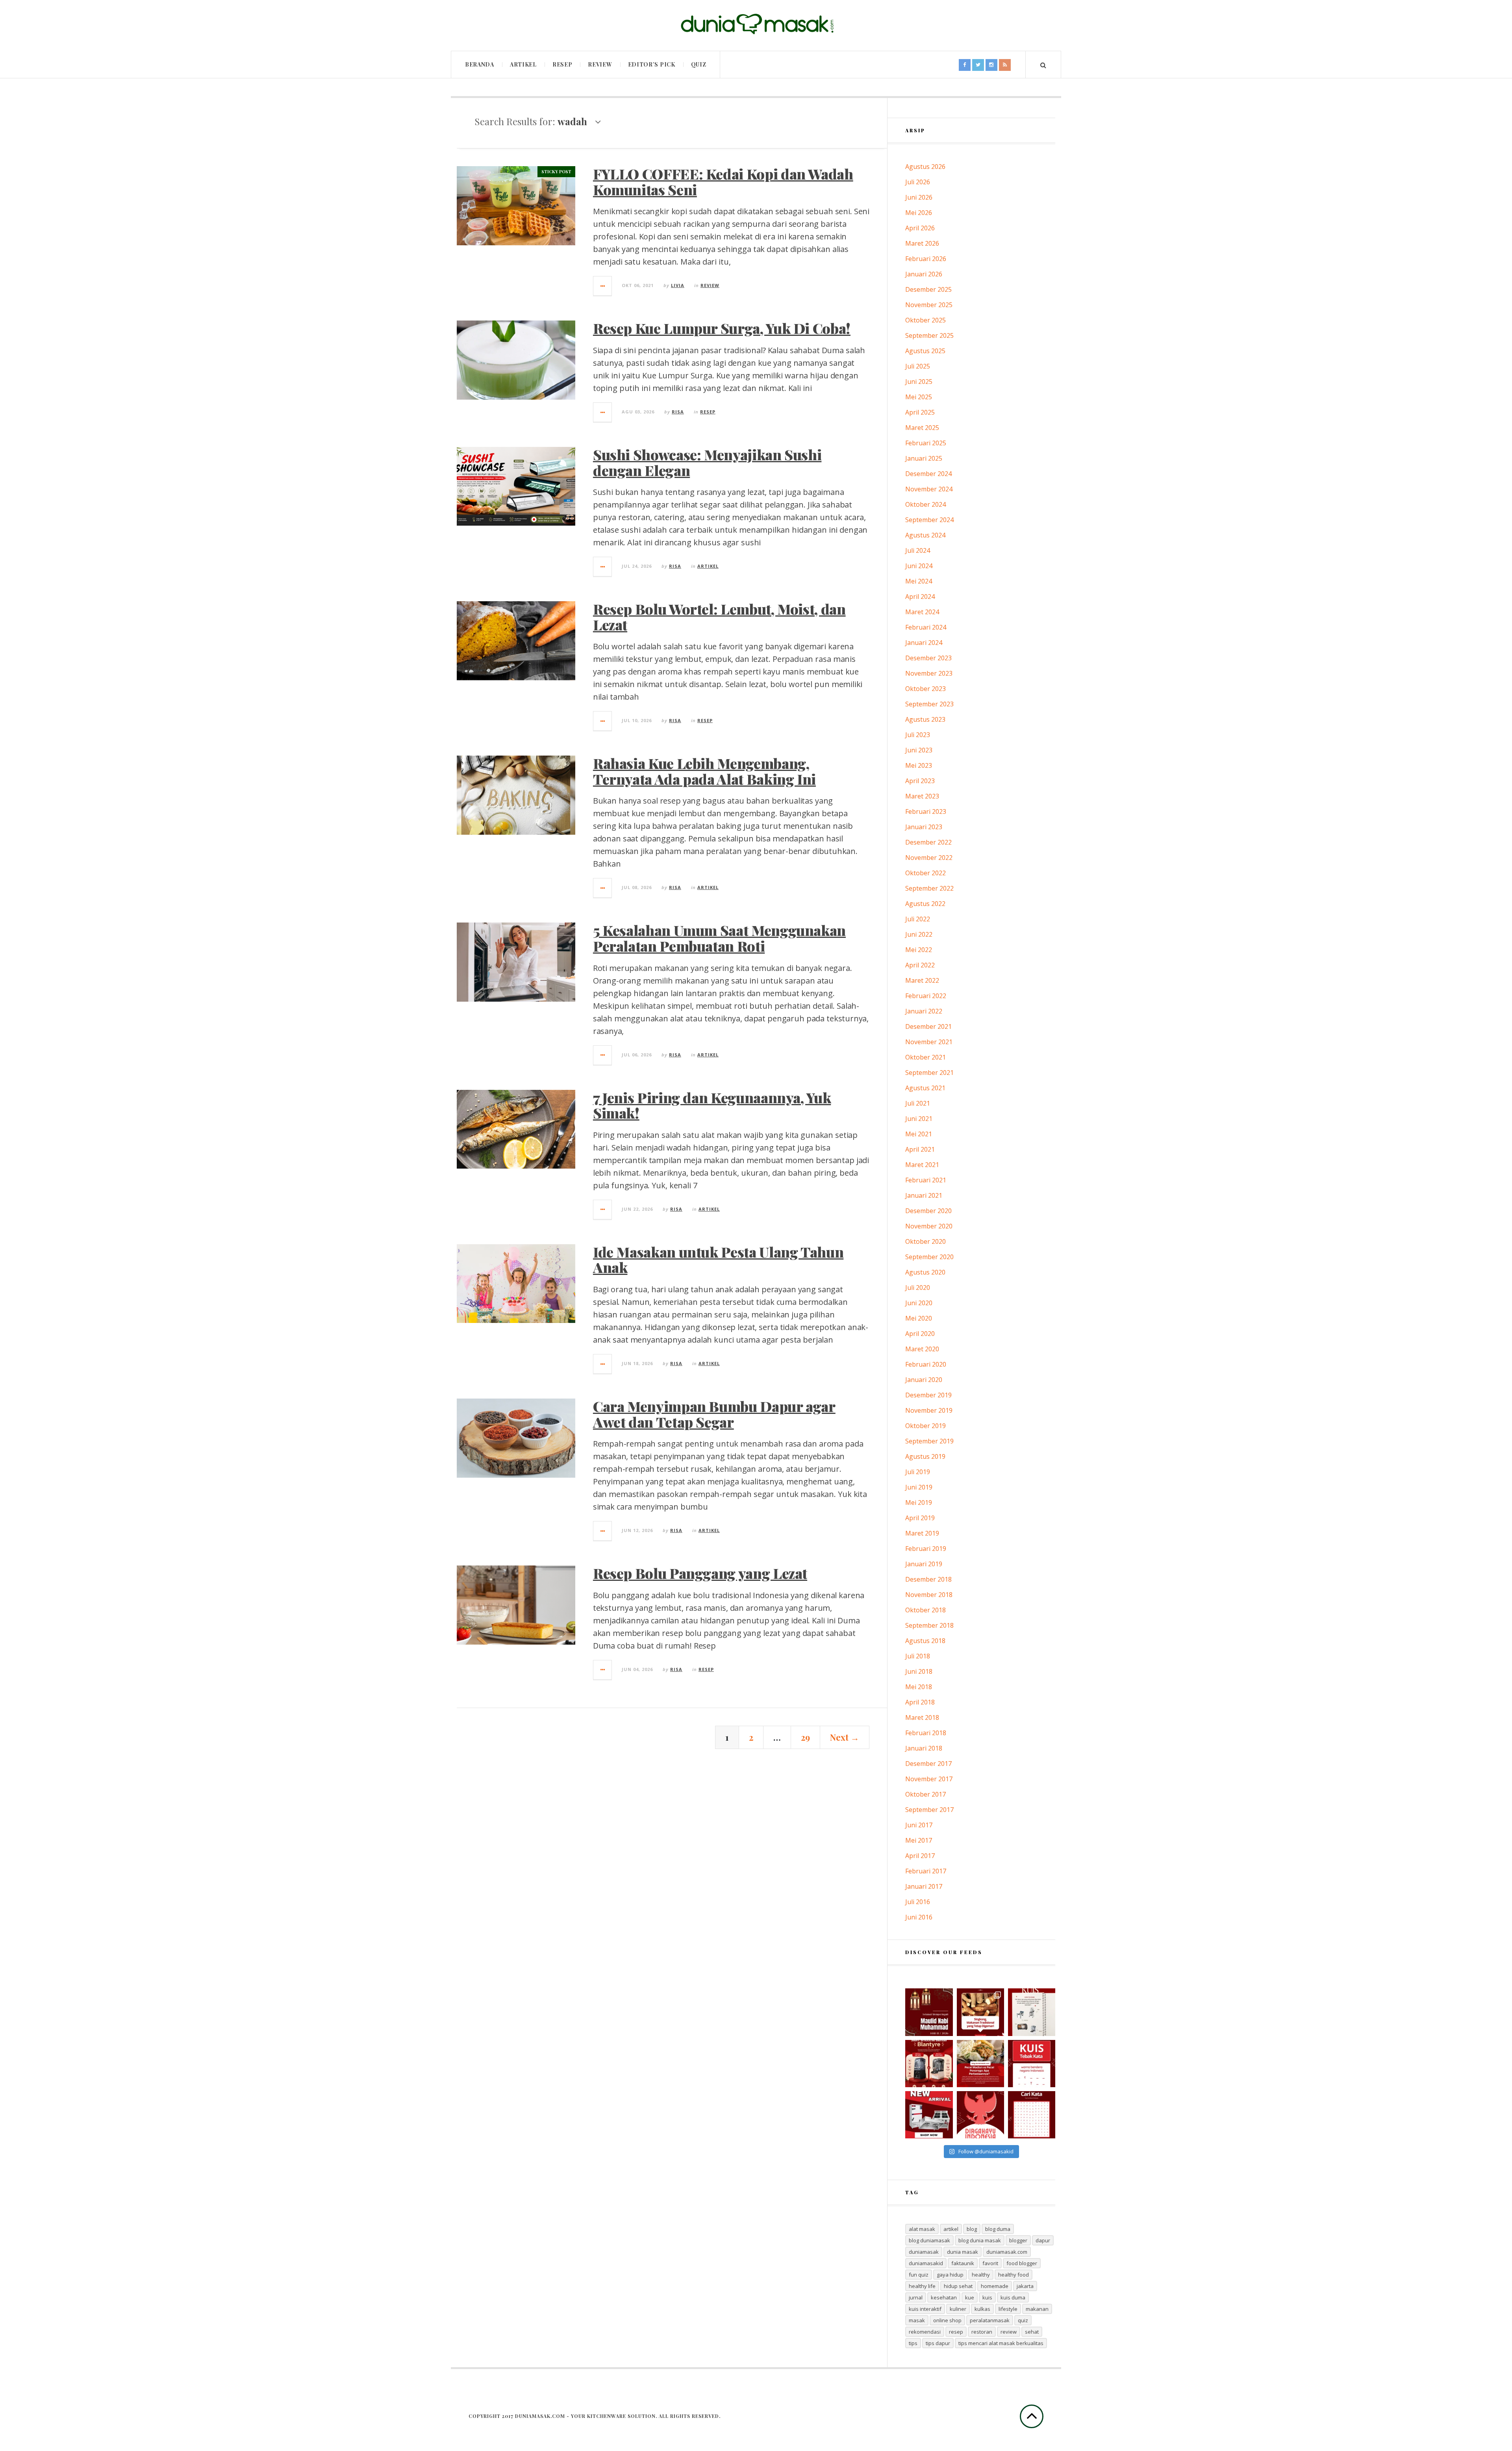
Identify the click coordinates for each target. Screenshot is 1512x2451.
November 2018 (929, 1595)
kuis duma (1013, 2297)
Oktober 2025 (926, 320)
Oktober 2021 (926, 1057)
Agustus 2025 (925, 351)
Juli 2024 (918, 550)
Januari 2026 (924, 274)
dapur (1043, 2240)
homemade (995, 2286)
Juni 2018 (919, 1671)
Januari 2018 (924, 1748)
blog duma (998, 2229)
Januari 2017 (924, 1886)
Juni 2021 (919, 1119)
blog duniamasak (929, 2240)
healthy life (922, 2286)
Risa (678, 412)
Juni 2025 (919, 382)
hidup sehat (958, 2286)
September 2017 (929, 1810)
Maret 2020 (922, 1349)
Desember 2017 (928, 1764)
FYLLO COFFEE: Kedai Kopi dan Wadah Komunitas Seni (723, 182)
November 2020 (929, 1226)
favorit (990, 2263)
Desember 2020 (928, 1211)
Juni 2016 (919, 1917)
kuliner (958, 2309)
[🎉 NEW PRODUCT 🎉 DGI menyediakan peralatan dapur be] (929, 2115)
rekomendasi (925, 2332)
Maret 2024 (922, 612)
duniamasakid (926, 2263)
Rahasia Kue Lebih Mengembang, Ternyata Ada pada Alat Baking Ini (704, 771)
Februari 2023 (926, 811)
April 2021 (920, 1149)
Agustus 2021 (925, 1088)
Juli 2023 (918, 735)
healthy (981, 2275)
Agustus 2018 (925, 1641)
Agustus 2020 (925, 1272)
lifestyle (1008, 2309)
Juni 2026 (919, 197)
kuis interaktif (925, 2309)
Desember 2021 (928, 1026)
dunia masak (963, 2252)
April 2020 (920, 1334)
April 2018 (920, 1702)
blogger (1018, 2240)
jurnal (916, 2297)
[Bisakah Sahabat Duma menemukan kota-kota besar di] (1032, 2115)
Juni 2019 (919, 1487)
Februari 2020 (926, 1364)
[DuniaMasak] (756, 24)
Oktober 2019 (926, 1426)
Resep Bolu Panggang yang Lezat (700, 1573)
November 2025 (929, 305)
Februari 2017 (926, 1871)
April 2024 (920, 597)
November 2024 (929, 489)
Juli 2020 (918, 1288)
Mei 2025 (919, 397)
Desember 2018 (928, 1579)
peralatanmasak (990, 2320)
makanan (1037, 2309)
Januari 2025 (924, 458)
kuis (987, 2297)
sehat (1032, 2332)
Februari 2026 (926, 259)
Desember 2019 (928, 1395)
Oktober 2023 (926, 689)
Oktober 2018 (926, 1610)
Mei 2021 (919, 1134)
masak (917, 2320)
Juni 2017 (919, 1825)
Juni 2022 (919, 934)
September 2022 (929, 888)
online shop (947, 2320)
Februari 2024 (926, 627)
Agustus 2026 (925, 167)
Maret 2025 (922, 428)
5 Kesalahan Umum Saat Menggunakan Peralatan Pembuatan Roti (719, 938)
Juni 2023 (919, 750)
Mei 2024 (919, 581)
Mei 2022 (919, 950)
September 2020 (929, 1257)
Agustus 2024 (925, 535)
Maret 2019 (922, 1533)
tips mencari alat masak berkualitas (1001, 2343)
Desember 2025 (928, 289)
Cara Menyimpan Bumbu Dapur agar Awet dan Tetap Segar (714, 1414)
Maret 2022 (922, 980)
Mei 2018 (919, 1687)
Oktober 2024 (926, 504)
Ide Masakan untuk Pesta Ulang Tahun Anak (718, 1260)
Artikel (523, 64)
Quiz (699, 64)
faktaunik (963, 2263)
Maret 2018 (922, 1717)
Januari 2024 (924, 643)
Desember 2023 (928, 658)
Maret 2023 (922, 796)
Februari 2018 (926, 1733)
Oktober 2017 (926, 1794)
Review (600, 64)
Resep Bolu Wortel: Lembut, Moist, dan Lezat (719, 617)
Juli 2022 (918, 919)
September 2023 (929, 704)
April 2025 (920, 412)
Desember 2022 (928, 842)
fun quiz (919, 2275)
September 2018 (929, 1625)
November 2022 (929, 858)
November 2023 (929, 673)
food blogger (1022, 2263)
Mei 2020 (919, 1318)
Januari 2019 (924, 1564)
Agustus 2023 (925, 719)
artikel (951, 2229)
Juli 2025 (918, 366)
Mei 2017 (919, 1840)
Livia (678, 285)
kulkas (982, 2309)
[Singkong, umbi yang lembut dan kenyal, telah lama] (980, 2012)
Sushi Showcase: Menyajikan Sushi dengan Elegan (707, 462)
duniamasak (924, 2252)
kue (970, 2297)
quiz (1023, 2320)
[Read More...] (603, 286)
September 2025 (929, 335)
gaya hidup (950, 2275)
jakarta (1025, 2286)
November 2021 (929, 1042)
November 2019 (929, 1410)
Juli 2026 (918, 182)
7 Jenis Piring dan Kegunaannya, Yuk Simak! (712, 1105)
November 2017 (929, 1779)
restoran (982, 2332)
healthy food (1014, 2275)
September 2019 (929, 1441)
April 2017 (920, 1856)
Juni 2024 (919, 566)
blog (972, 2229)
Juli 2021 (918, 1103)
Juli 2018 (918, 1656)
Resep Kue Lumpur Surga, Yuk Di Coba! (722, 328)
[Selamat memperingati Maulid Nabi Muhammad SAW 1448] (929, 2012)
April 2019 (920, 1518)
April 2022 (920, 965)
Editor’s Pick (652, 64)
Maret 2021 (922, 1165)
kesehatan (944, 2297)
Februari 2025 (926, 443)
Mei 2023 (919, 765)
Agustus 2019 (925, 1456)
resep (956, 2332)
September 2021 (929, 1073)
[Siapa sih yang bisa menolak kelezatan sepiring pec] (980, 2064)
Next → (845, 1737)
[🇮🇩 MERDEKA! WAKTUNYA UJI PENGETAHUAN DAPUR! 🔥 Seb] (1032, 2012)
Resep (562, 64)
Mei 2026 (919, 213)
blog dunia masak (980, 2240)
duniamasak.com (1007, 2252)
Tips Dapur (938, 2343)
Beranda (480, 64)
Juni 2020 (919, 1303)
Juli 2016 (918, 1902)
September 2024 (929, 520)
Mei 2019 (919, 1502)
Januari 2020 (924, 1380)
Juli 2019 (918, 1472)
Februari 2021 (926, 1180)
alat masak (922, 2229)
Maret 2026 (922, 243)
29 (805, 1737)
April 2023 (920, 781)
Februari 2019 (926, 1549)
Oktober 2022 (926, 873)
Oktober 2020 (926, 1241)
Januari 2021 (924, 1195)
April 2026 (920, 228)
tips (913, 2343)
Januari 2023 (924, 827)
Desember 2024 (928, 474)
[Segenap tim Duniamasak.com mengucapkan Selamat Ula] (980, 2115)
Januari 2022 (924, 1011)
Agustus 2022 (925, 904)
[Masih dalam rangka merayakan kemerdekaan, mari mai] (1032, 2064)
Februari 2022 (926, 996)
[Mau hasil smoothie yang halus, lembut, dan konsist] (929, 2064)
